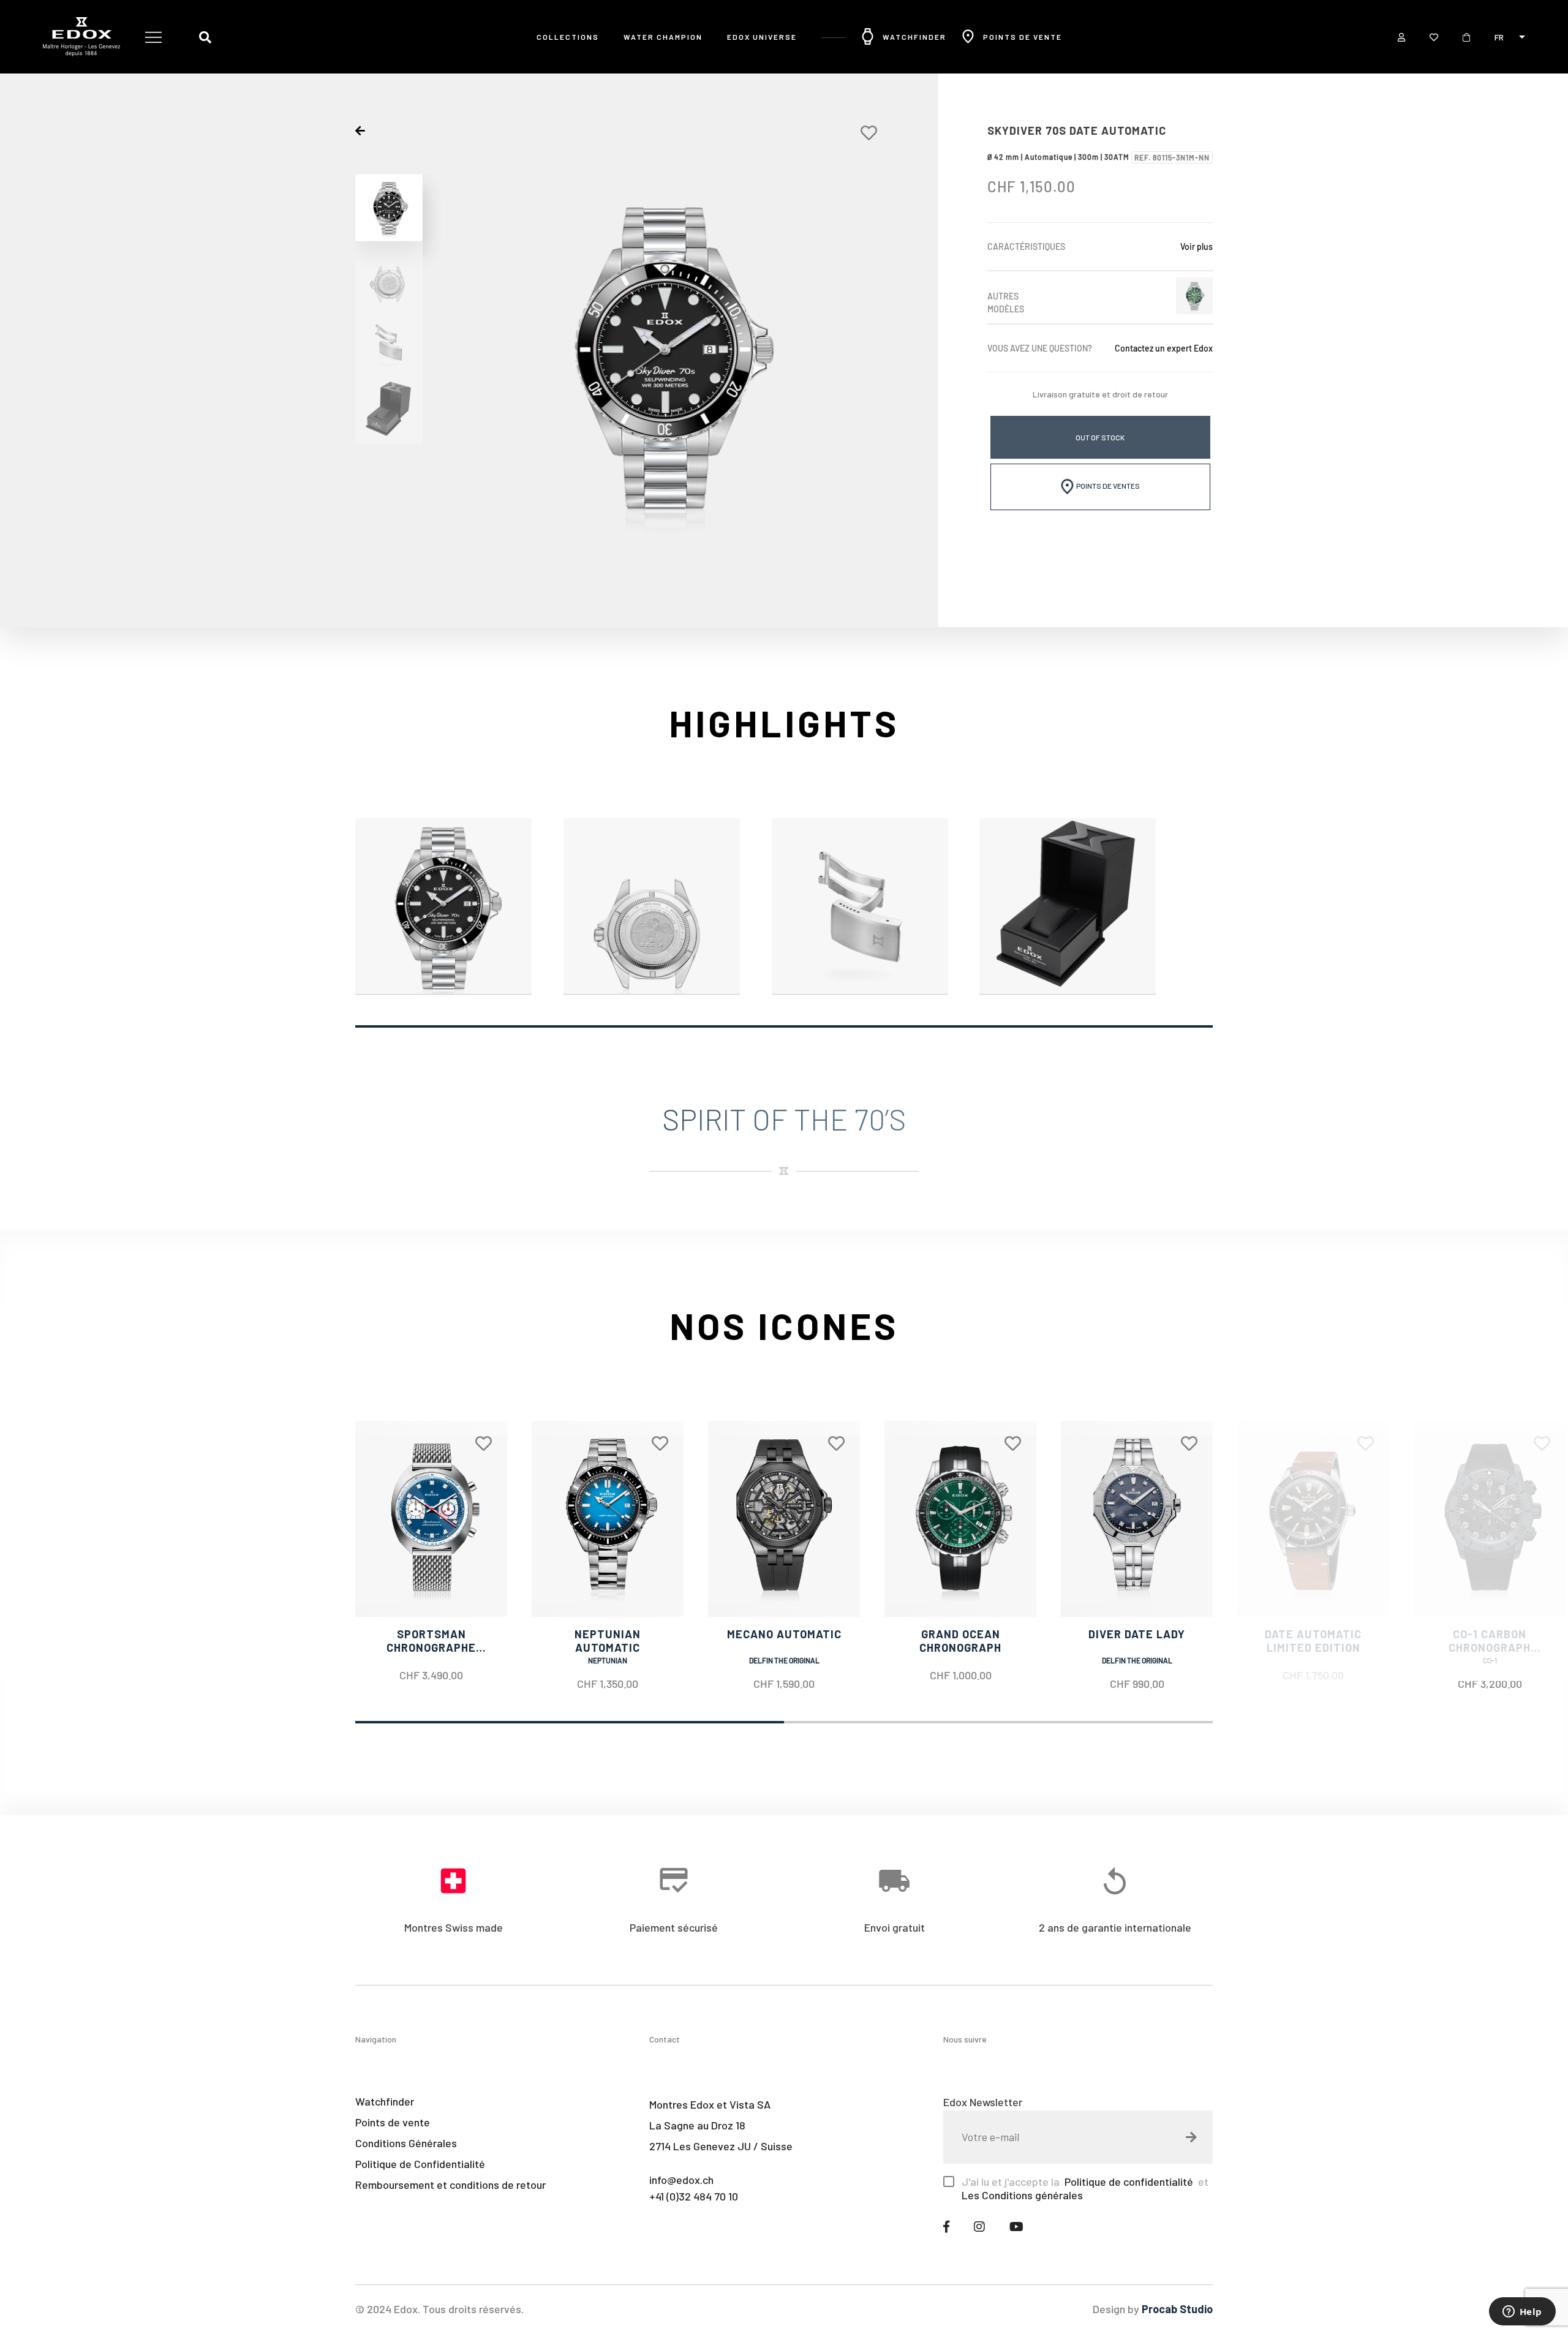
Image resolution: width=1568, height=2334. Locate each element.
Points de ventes (1107, 486)
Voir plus (1197, 247)
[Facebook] (946, 2226)
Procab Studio (1177, 2309)
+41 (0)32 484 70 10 (694, 2196)
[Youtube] (1016, 2226)
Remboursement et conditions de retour (450, 2185)
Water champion (663, 37)
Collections (568, 37)
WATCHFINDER (914, 37)
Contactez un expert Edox (1164, 348)
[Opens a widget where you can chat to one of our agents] (1522, 2313)
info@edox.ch (681, 2180)
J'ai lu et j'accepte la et (1085, 2188)
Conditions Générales (406, 2143)
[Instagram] (979, 2226)
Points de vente (1023, 37)
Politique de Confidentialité (420, 2164)
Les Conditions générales (1022, 2195)
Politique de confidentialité (1128, 2182)
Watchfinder (385, 2101)
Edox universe (762, 37)
